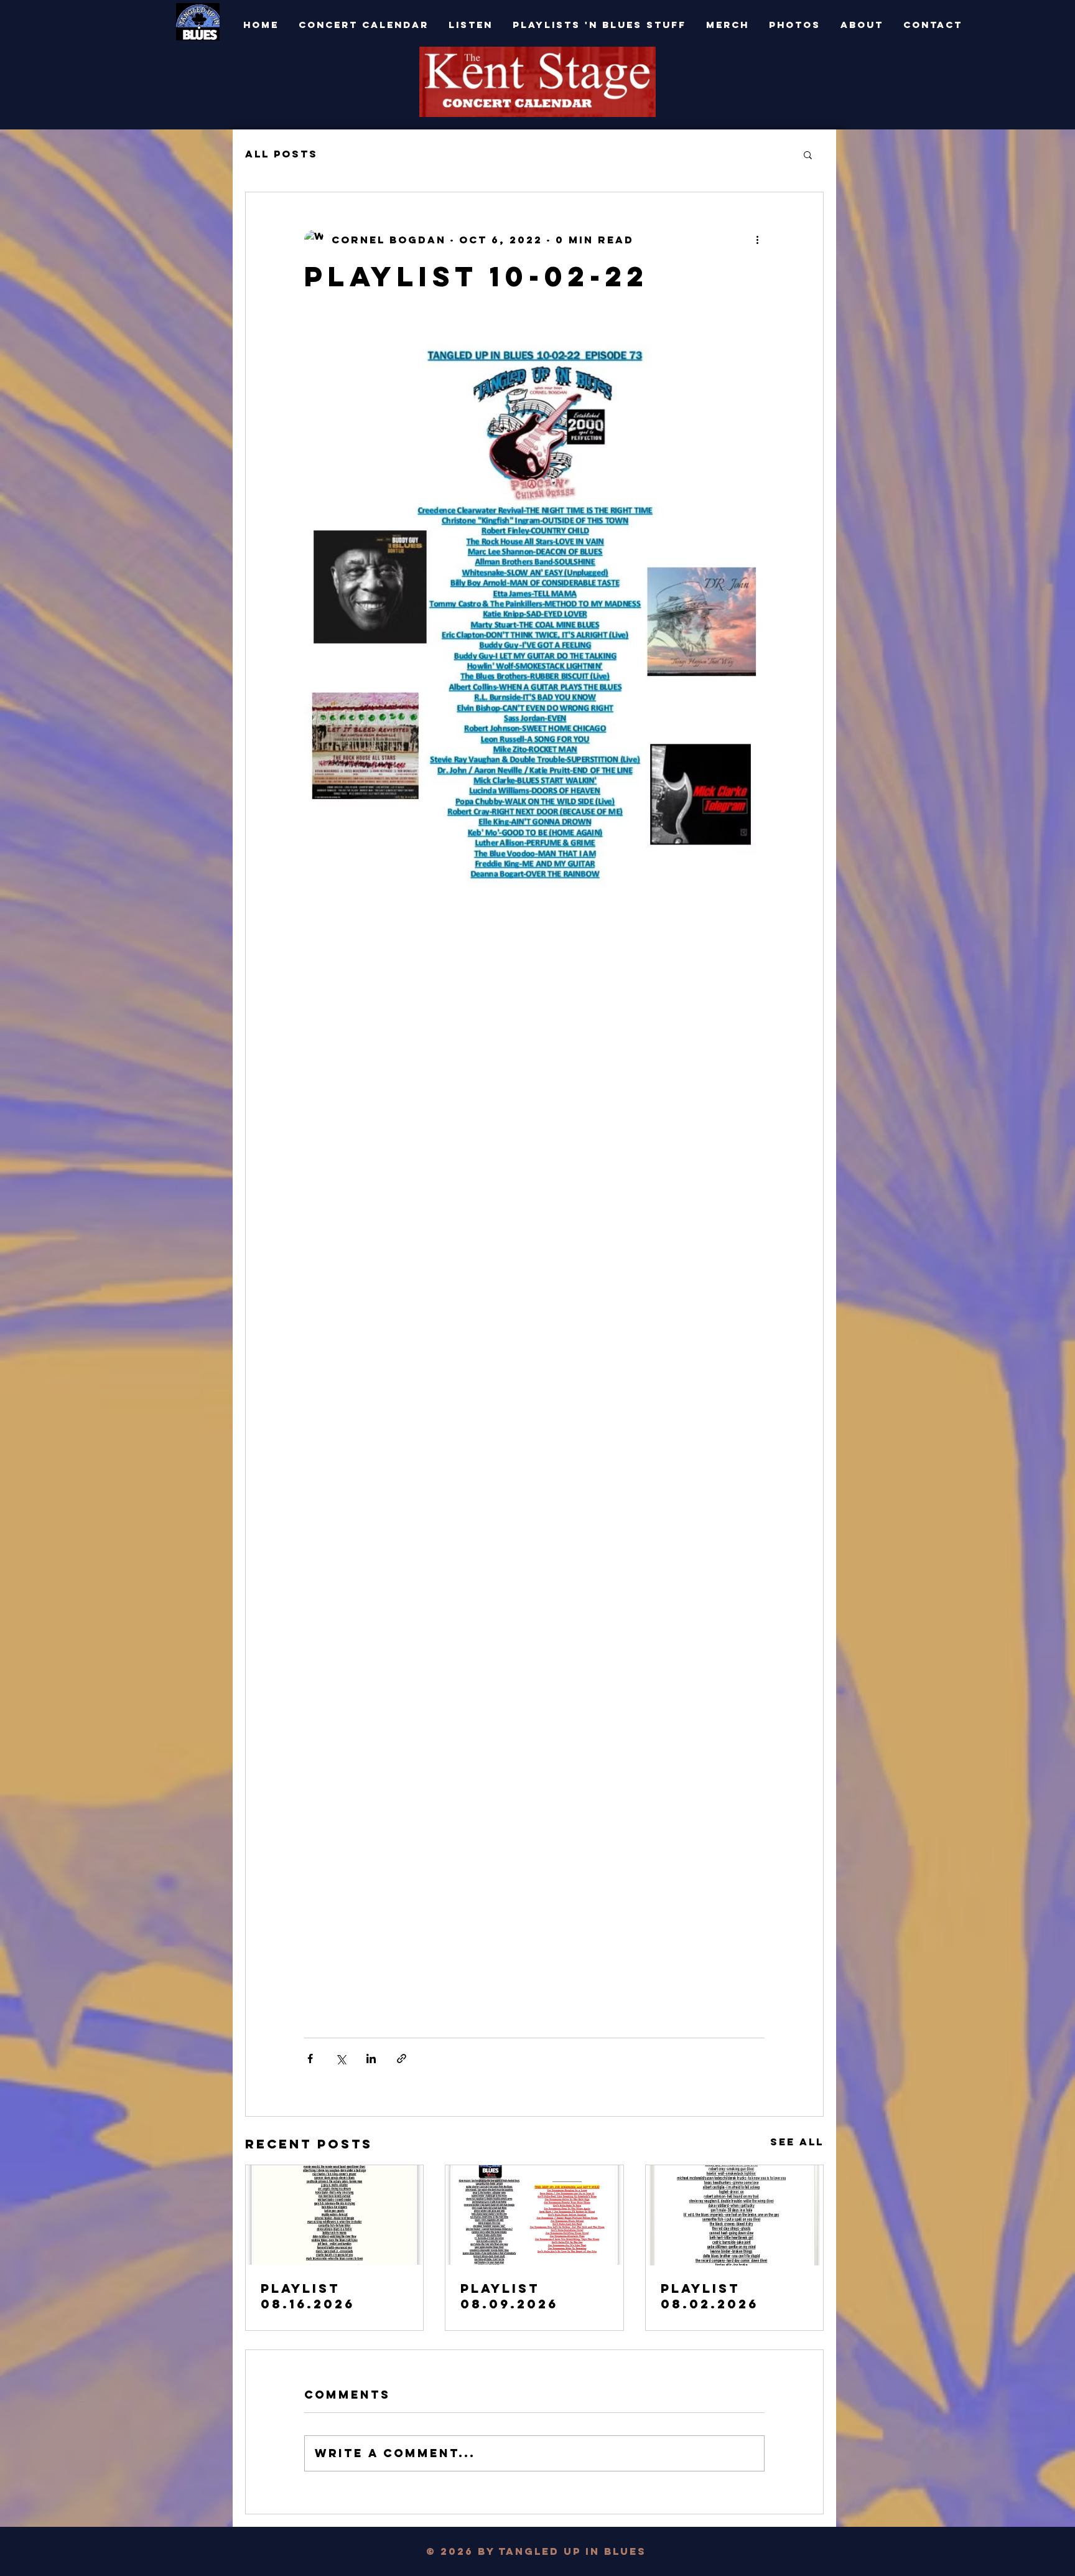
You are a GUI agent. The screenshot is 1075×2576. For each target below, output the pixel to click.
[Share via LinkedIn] (371, 2058)
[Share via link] (402, 2058)
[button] (808, 154)
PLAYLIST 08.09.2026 (509, 2296)
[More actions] (757, 240)
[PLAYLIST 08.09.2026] (534, 2215)
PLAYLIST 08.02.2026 (710, 2296)
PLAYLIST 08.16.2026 (308, 2296)
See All (797, 2142)
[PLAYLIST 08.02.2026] (734, 2215)
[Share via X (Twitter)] (341, 2058)
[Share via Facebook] (310, 2058)
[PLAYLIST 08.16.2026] (334, 2215)
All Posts (282, 154)
